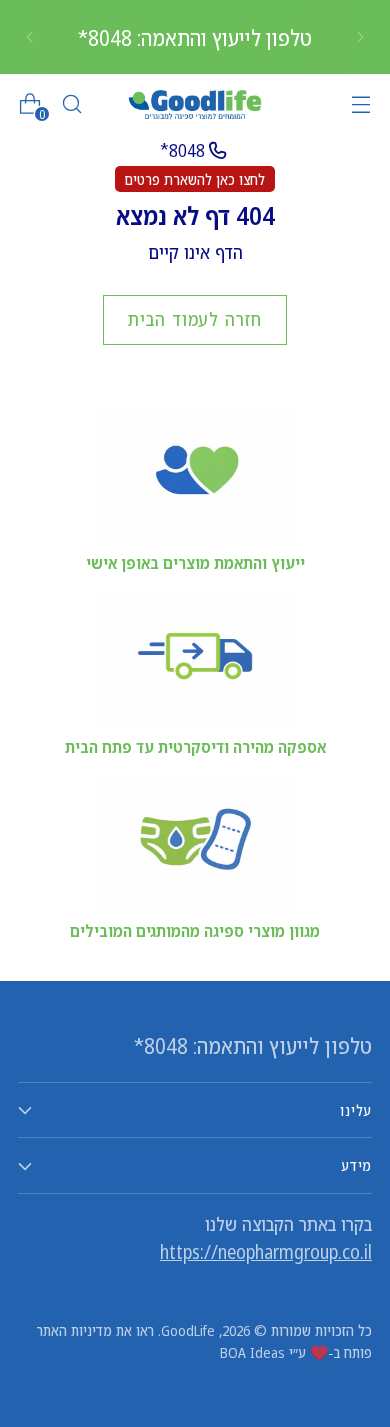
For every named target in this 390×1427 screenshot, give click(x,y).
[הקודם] (360, 37)
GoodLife (188, 1330)
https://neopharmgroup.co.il (266, 1252)
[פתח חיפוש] (71, 104)
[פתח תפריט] (360, 104)
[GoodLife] (195, 104)
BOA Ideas (252, 1352)
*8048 (182, 150)
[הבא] (30, 37)
